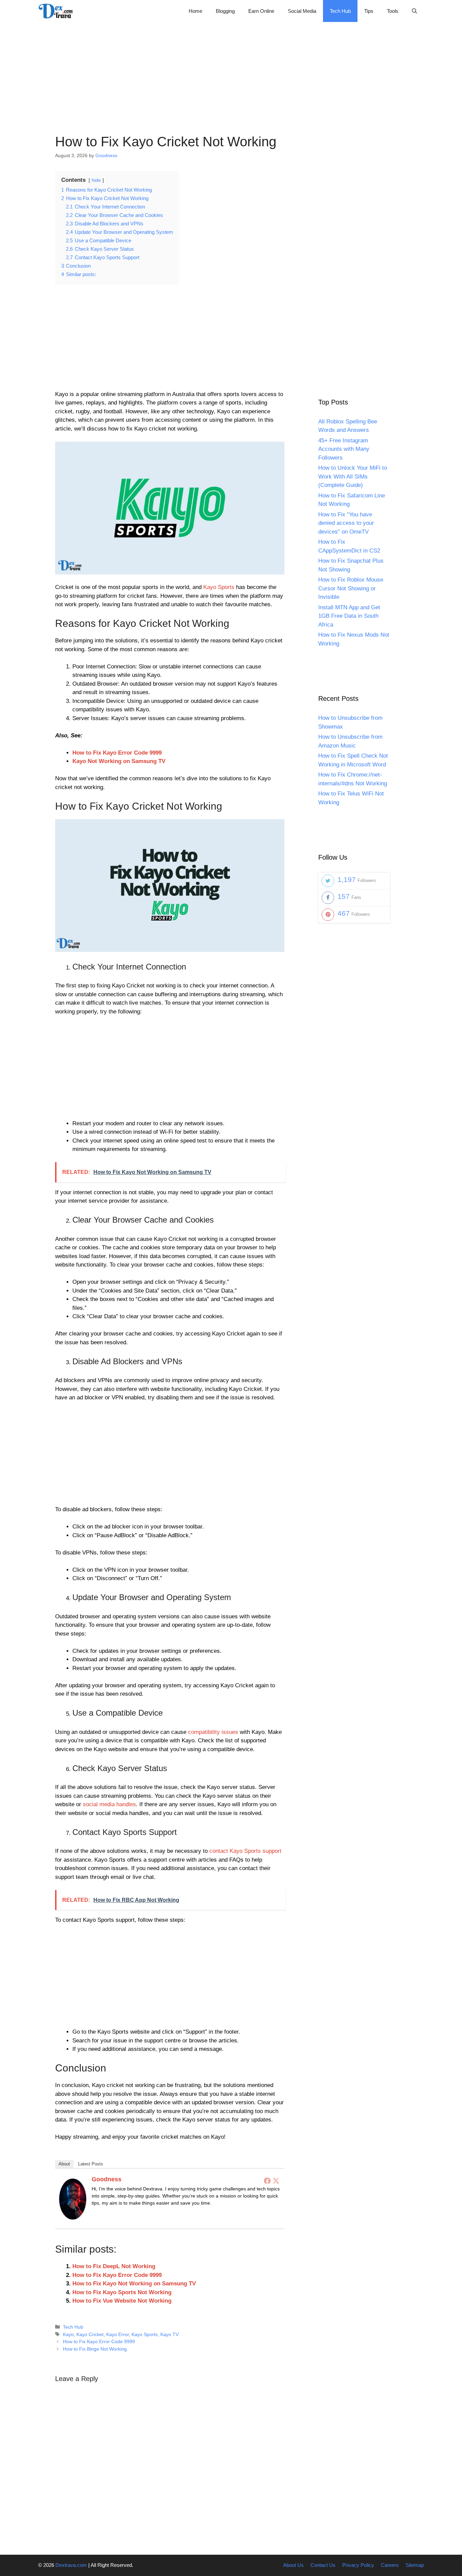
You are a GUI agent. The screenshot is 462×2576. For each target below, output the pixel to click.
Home (195, 11)
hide (96, 180)
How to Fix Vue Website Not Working (122, 2301)
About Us (293, 2565)
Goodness (107, 2179)
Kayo (68, 2334)
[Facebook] (267, 2181)
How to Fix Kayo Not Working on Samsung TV (134, 2284)
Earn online (261, 11)
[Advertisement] (231, 69)
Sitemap (415, 2565)
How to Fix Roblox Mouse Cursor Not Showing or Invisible (351, 589)
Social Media (302, 11)
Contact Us (323, 2565)
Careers (390, 2565)
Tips (369, 11)
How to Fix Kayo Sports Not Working (122, 2292)
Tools (393, 11)
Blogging (225, 11)
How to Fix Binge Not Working (95, 2349)
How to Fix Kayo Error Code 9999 (117, 753)
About (64, 2164)
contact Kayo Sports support (245, 1851)
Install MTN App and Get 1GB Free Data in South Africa (349, 616)
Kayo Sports (219, 587)
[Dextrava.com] (57, 11)
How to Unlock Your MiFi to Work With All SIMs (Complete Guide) (353, 477)
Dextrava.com (71, 2565)
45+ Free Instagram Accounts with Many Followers (344, 449)
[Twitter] (276, 2181)
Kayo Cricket (90, 2334)
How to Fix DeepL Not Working (114, 2266)
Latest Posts (91, 2164)
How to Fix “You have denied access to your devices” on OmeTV (346, 523)
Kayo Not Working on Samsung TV (119, 761)
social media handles (109, 1804)
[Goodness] (73, 2218)
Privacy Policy (358, 2565)
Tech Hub (340, 11)
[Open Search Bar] (414, 11)
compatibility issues (213, 1732)
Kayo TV (169, 2334)
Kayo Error (118, 2334)
